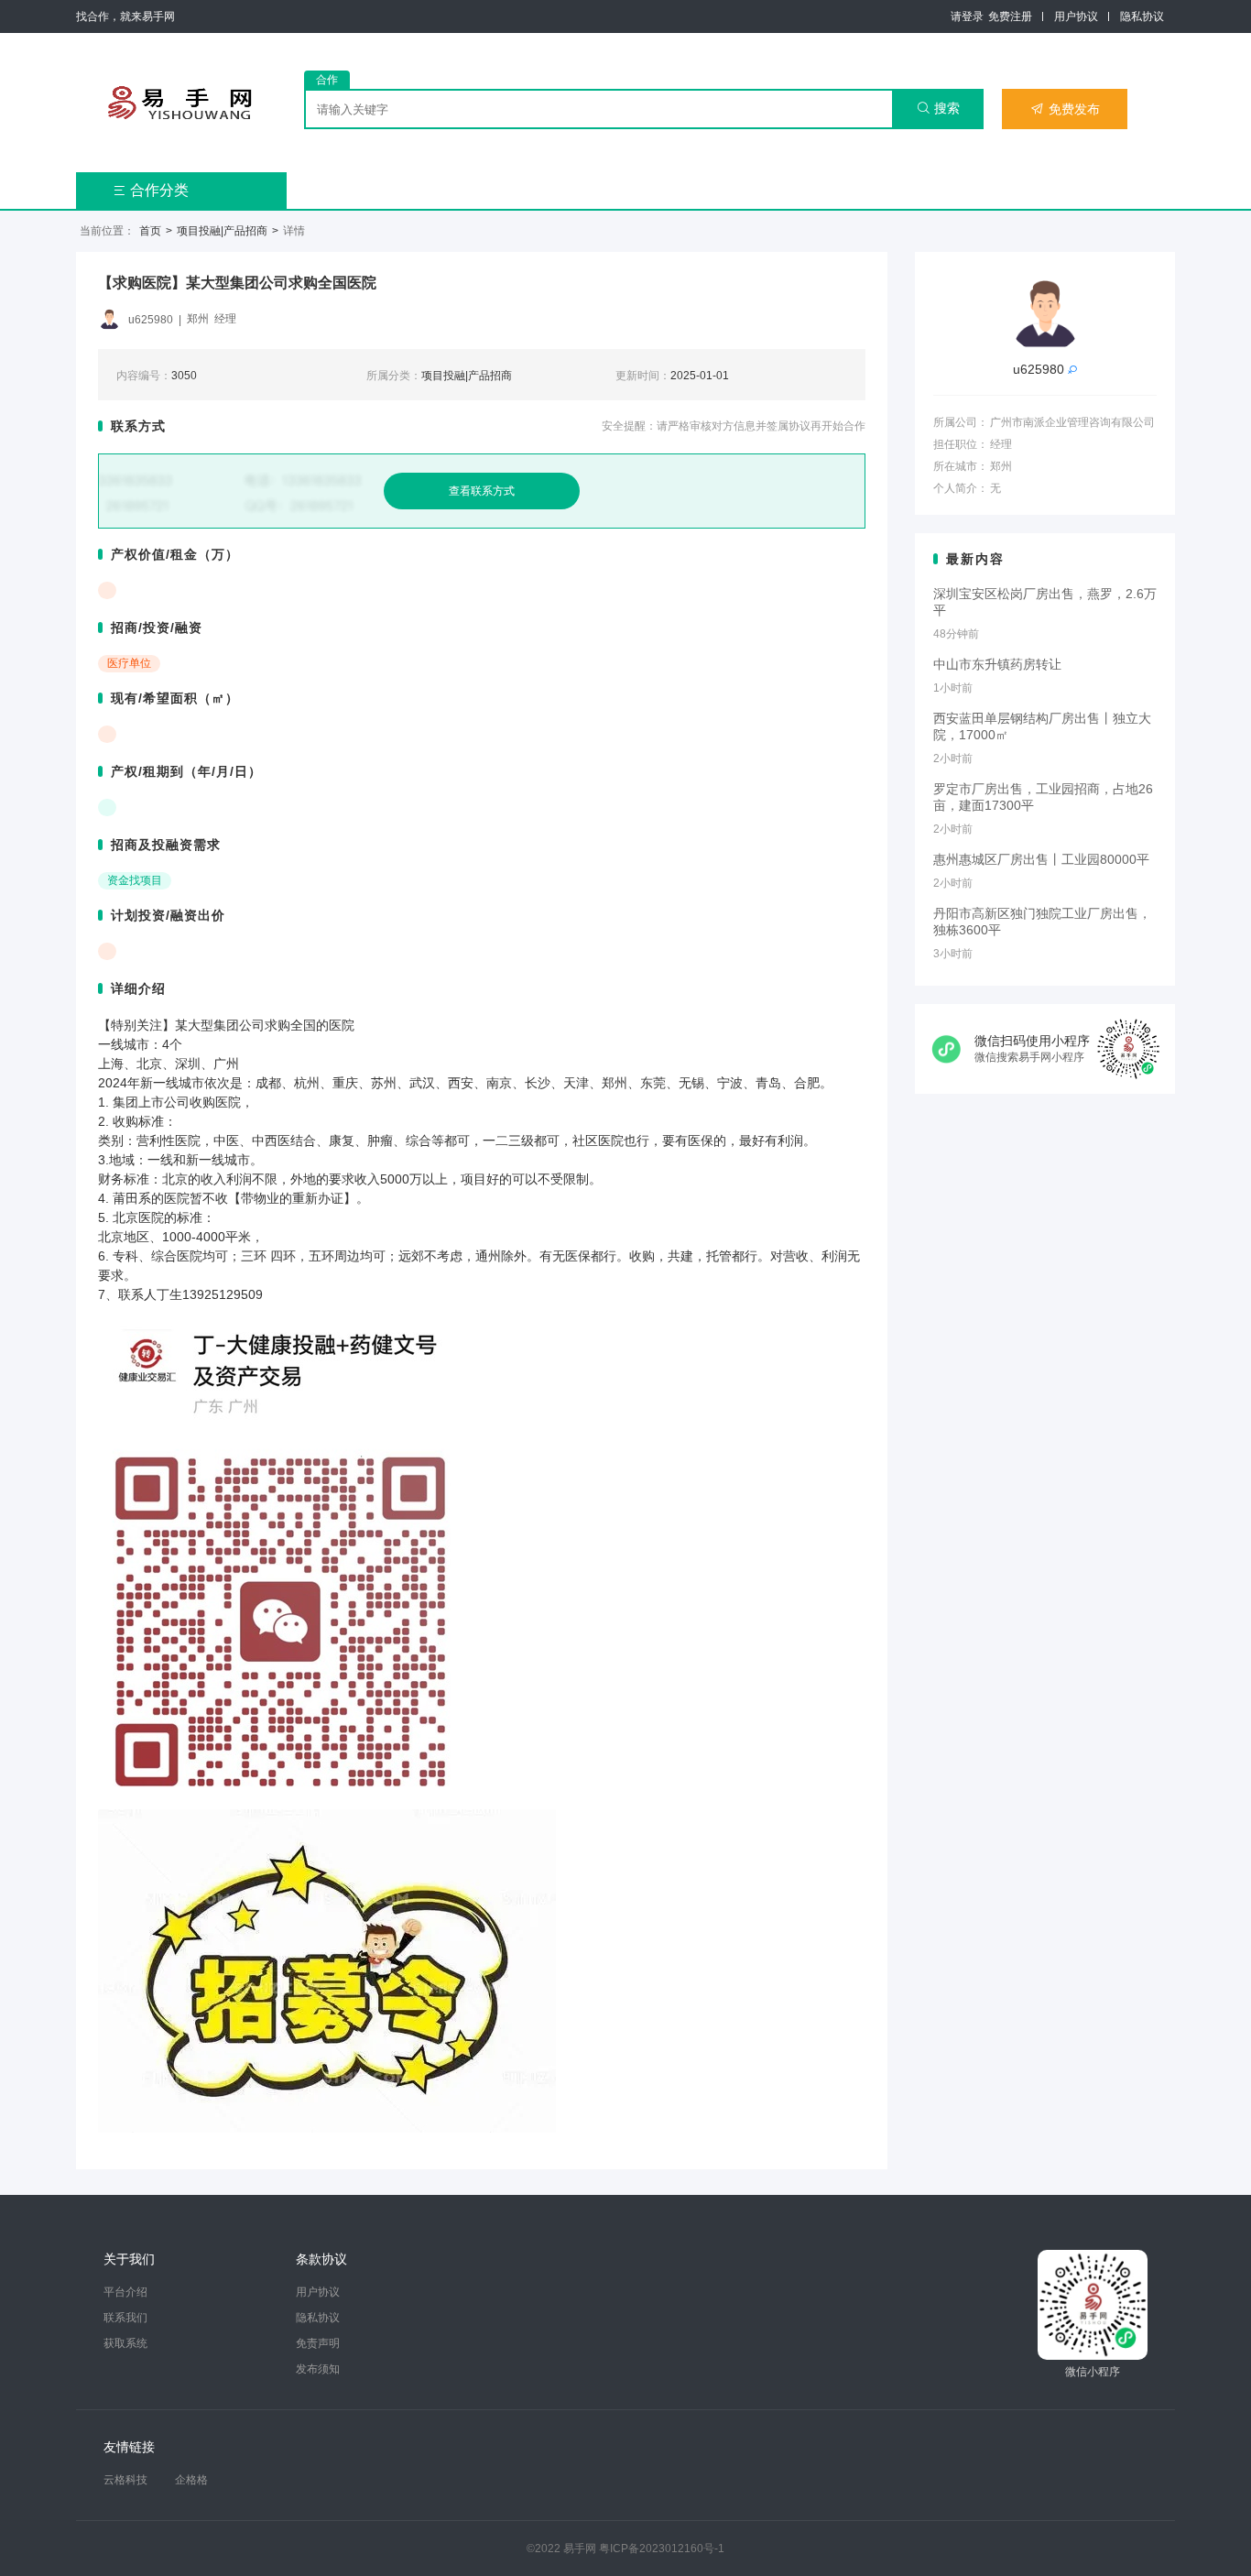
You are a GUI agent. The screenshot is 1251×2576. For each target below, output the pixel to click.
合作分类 (151, 190)
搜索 (938, 108)
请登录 (967, 16)
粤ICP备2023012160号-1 (662, 2549)
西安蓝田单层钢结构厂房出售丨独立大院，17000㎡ (1042, 726)
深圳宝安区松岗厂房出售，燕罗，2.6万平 (1045, 602)
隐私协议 (1142, 16)
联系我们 (125, 2318)
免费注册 (1010, 16)
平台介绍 (125, 2292)
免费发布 (1065, 109)
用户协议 (1076, 16)
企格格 (191, 2480)
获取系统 (125, 2343)
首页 (150, 231)
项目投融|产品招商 (222, 231)
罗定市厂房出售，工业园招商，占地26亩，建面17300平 (1043, 797)
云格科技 (125, 2480)
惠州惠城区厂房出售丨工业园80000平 (1041, 859)
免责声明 (318, 2343)
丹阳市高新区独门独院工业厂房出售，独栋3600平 (1042, 922)
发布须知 (318, 2369)
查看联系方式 (482, 491)
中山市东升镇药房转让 (997, 664)
